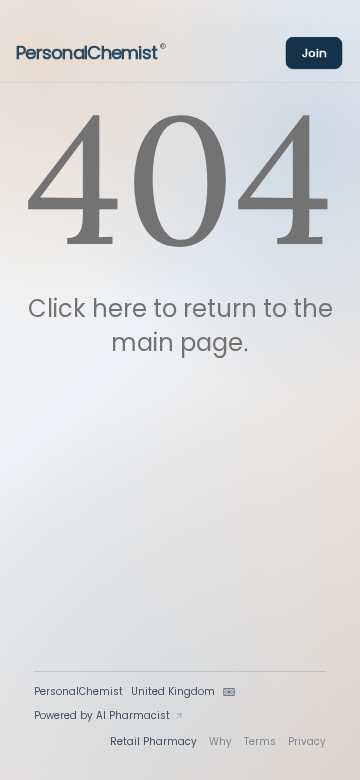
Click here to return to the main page (180, 325)
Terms (260, 741)
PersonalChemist (91, 53)
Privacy (307, 741)
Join (314, 52)
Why (220, 741)
